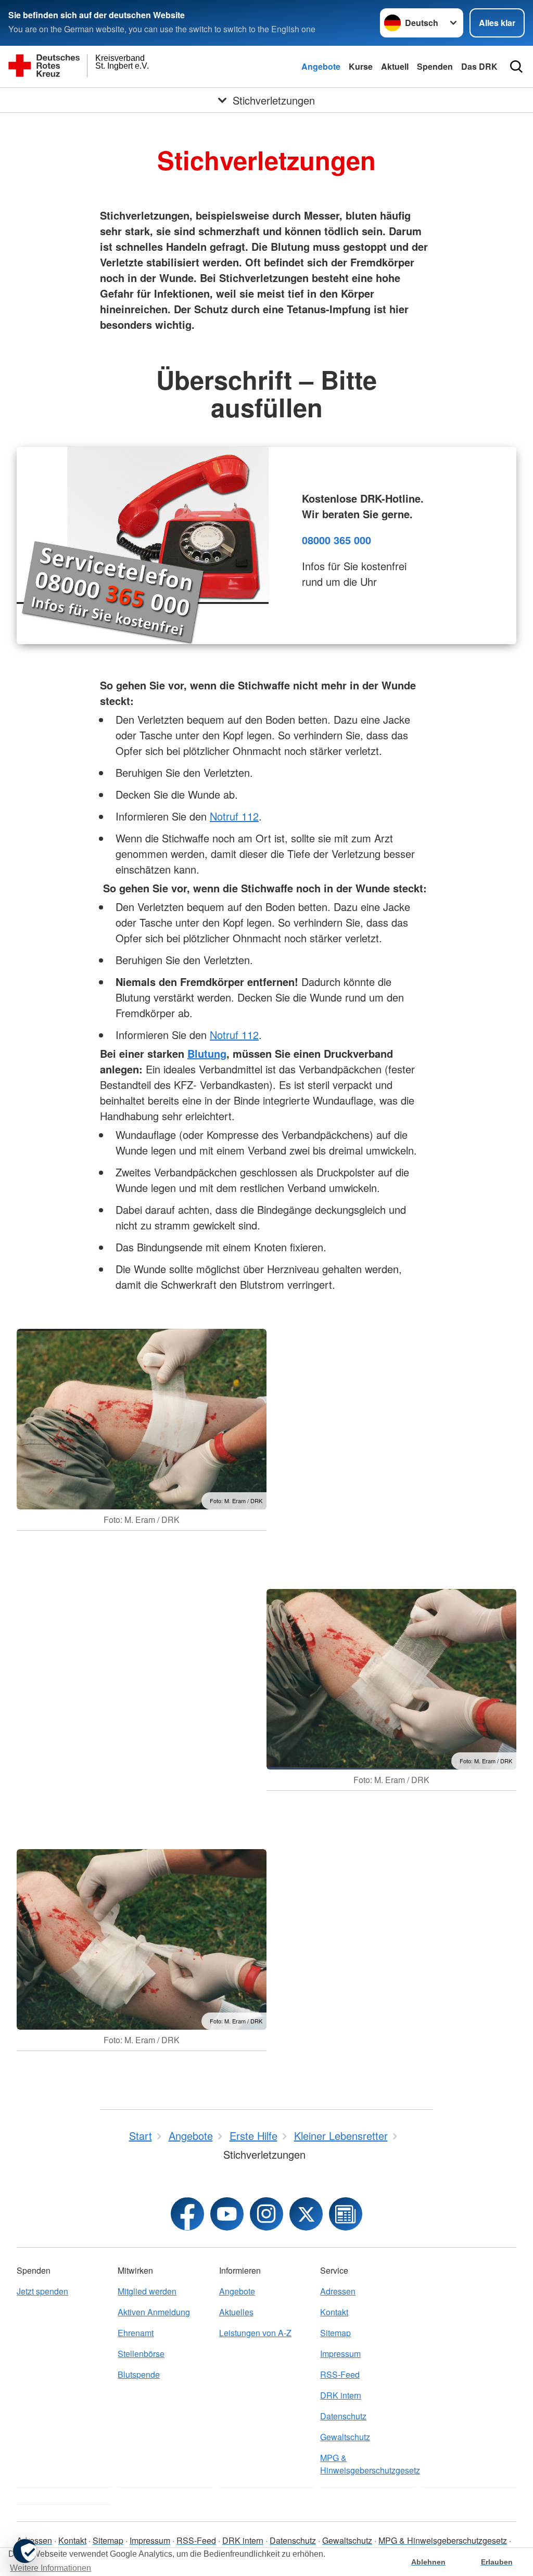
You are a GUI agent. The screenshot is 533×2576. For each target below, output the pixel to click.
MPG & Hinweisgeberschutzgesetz (367, 2464)
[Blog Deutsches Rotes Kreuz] (346, 2214)
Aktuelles (236, 2312)
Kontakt (334, 2312)
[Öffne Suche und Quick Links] (516, 67)
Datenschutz (343, 2416)
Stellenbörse (141, 2354)
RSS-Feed (340, 2374)
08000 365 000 (337, 540)
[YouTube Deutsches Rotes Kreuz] (227, 2214)
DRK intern (341, 2395)
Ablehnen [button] (428, 2562)
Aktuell (395, 66)
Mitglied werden (147, 2291)
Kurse (361, 66)
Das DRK (479, 66)
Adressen (338, 2291)
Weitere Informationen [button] (50, 2568)
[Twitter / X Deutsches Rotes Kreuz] (306, 2214)
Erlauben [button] (497, 2562)
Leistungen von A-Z (255, 2333)
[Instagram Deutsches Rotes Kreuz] (266, 2214)
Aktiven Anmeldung (154, 2312)
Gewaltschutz (345, 2437)
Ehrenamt (136, 2333)
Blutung (207, 1053)
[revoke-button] (25, 2551)
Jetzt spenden (42, 2291)
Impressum (340, 2354)
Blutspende (139, 2374)
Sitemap (335, 2333)
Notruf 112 (234, 816)
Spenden (435, 66)
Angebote (321, 66)
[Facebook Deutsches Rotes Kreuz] (187, 2214)
